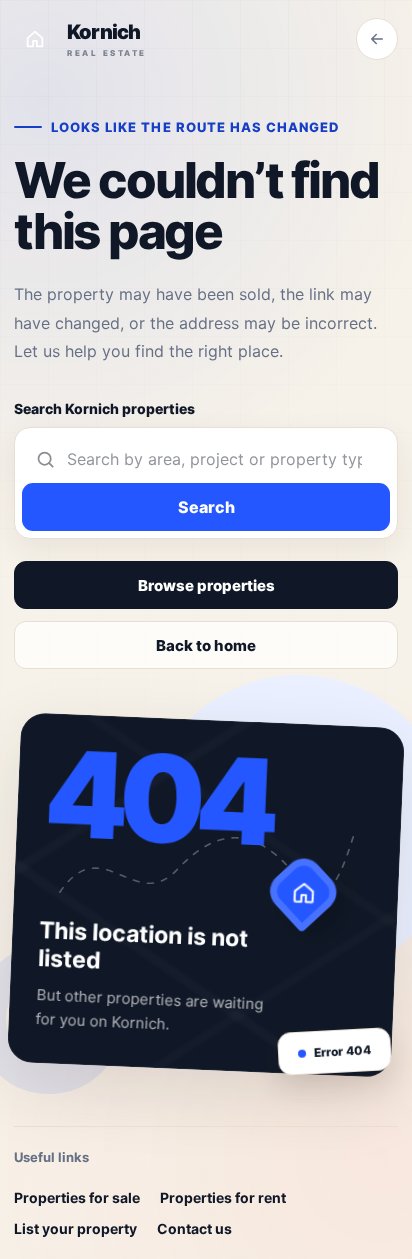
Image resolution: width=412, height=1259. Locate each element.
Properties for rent (223, 1197)
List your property (75, 1228)
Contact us (194, 1228)
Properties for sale (77, 1197)
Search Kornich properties (104, 408)
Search (206, 507)
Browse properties (206, 585)
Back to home (206, 645)
